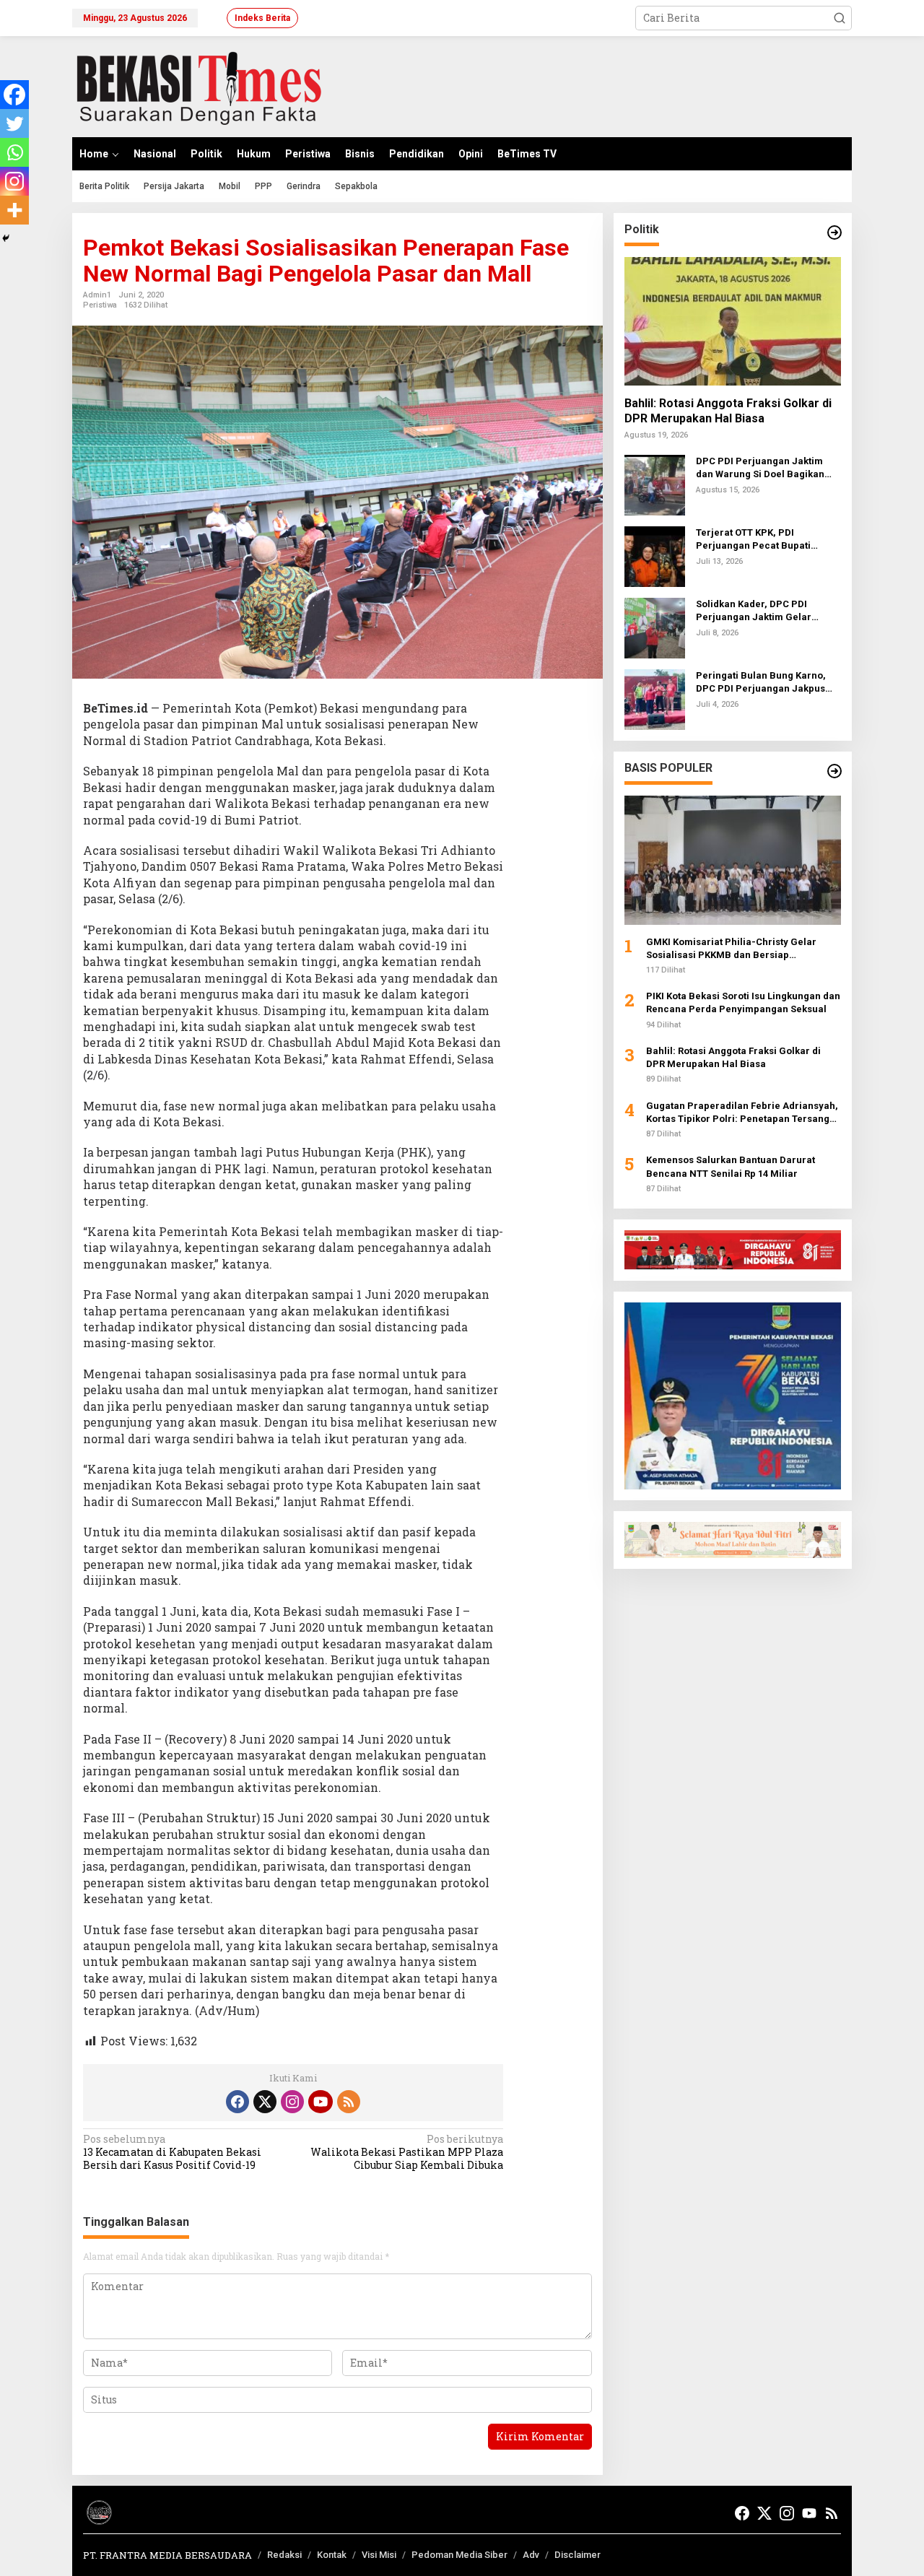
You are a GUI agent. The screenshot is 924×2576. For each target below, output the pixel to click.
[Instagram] (14, 181)
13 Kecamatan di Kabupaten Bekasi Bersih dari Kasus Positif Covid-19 (172, 2152)
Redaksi (284, 2555)
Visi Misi (379, 2555)
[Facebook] (14, 95)
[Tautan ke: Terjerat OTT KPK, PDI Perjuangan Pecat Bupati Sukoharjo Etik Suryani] (655, 556)
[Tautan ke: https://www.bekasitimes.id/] (834, 771)
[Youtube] (321, 2102)
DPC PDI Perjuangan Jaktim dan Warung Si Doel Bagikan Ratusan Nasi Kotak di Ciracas (764, 468)
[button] (840, 18)
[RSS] (349, 2102)
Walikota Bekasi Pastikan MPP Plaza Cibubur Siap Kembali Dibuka (407, 2152)
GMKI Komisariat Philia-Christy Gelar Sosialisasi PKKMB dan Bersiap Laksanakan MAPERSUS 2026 (731, 948)
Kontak (332, 2555)
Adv (531, 2555)
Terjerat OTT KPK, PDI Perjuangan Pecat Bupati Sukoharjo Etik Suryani (753, 540)
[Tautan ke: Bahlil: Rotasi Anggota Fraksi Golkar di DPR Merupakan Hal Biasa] (733, 321)
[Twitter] (14, 123)
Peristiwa (100, 305)
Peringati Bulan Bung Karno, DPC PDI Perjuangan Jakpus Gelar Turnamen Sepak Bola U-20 (767, 683)
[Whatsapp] (14, 152)
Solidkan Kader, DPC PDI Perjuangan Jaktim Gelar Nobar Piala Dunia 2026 (754, 611)
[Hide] (6, 238)
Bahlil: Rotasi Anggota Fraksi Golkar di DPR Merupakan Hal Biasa (728, 411)
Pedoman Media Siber (459, 2555)
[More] (14, 210)
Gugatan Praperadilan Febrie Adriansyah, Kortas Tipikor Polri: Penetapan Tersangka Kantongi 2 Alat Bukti (743, 1113)
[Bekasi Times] (199, 86)
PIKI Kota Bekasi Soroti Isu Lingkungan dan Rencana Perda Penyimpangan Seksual (743, 1002)
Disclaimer (577, 2555)
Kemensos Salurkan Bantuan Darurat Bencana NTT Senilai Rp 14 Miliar (731, 1166)
